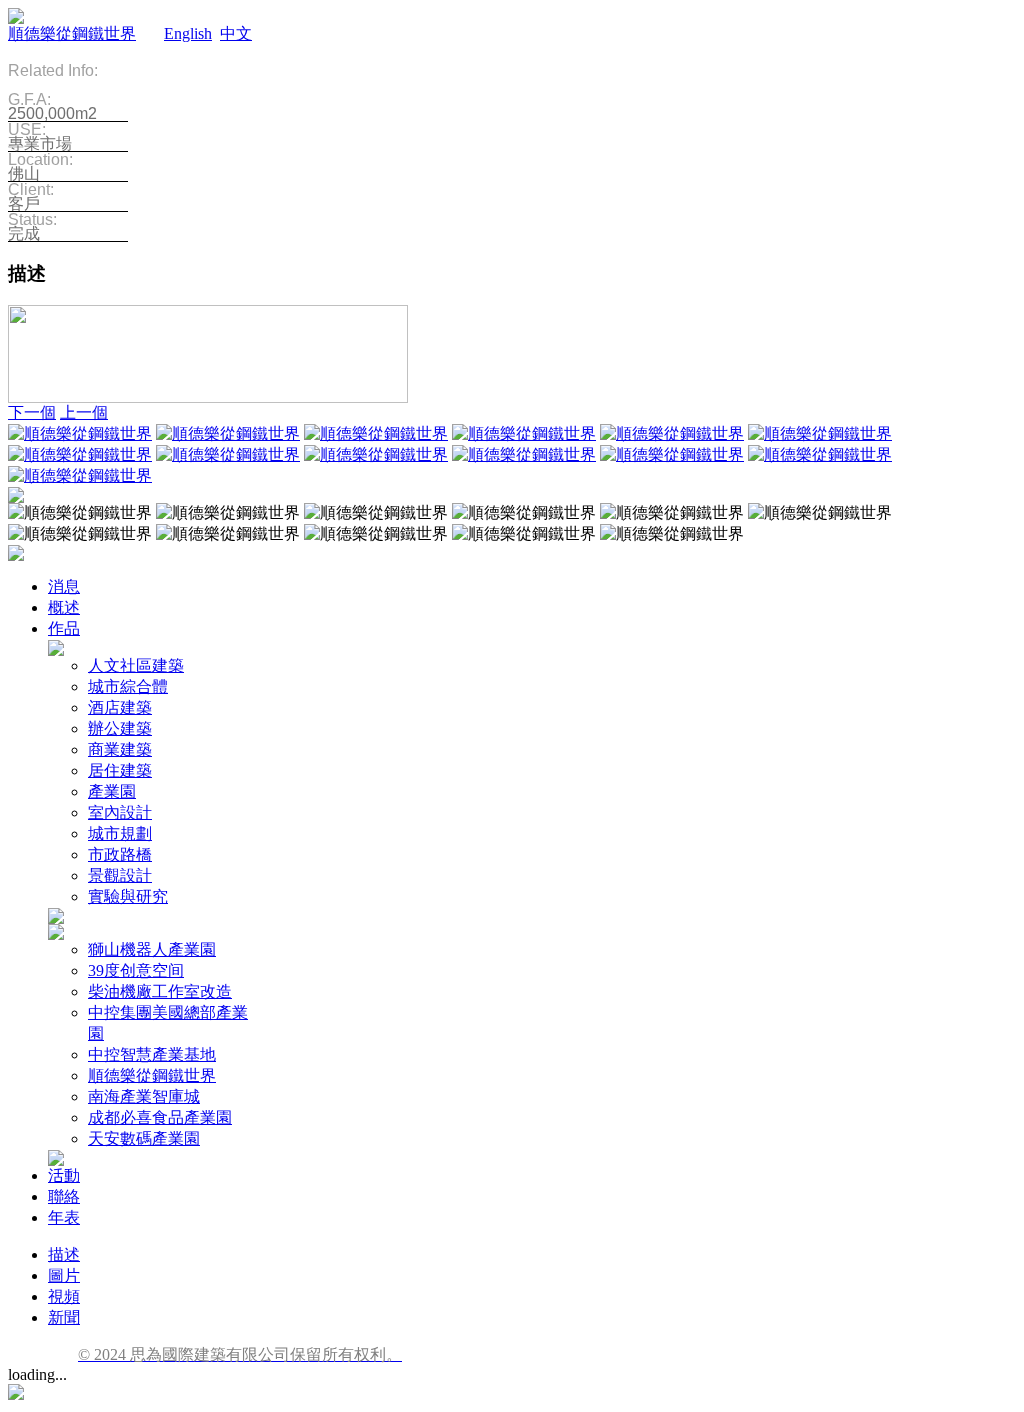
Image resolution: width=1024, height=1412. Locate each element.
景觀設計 (120, 875)
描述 (64, 1254)
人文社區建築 (136, 665)
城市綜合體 (128, 686)
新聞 (64, 1317)
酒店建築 (120, 707)
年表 (64, 1217)
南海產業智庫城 (144, 1096)
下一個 (32, 412)
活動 (64, 1175)
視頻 (64, 1296)
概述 (64, 607)
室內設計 (120, 812)
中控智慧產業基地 (152, 1054)
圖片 (64, 1275)
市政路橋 (120, 854)
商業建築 (120, 749)
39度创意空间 (136, 970)
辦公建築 (120, 728)
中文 (236, 33)
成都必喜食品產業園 (160, 1117)
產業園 (112, 791)
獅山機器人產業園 (152, 949)
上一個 (84, 412)
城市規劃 (120, 833)
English (188, 33)
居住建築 (120, 770)
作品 (64, 628)
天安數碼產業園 (144, 1138)
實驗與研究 (128, 896)
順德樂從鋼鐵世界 (72, 33)
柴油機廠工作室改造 (160, 991)
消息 (64, 586)
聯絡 (64, 1196)
